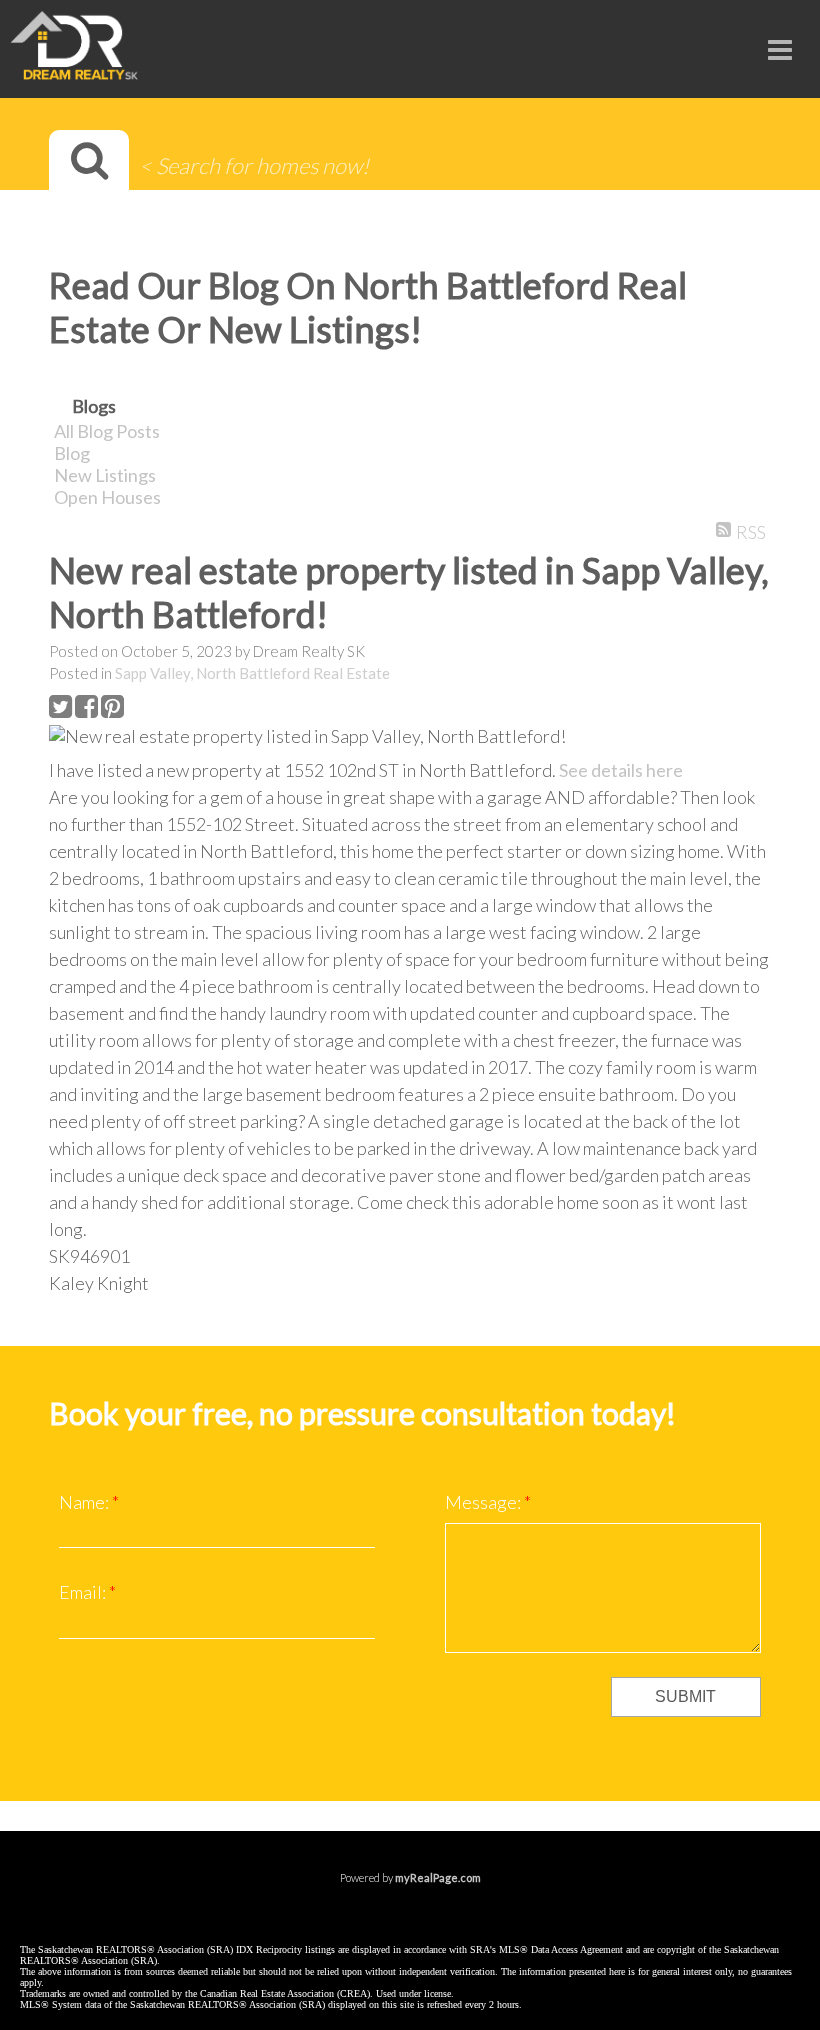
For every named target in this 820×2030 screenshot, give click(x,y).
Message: (484, 1502)
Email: (84, 1592)
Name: (85, 1502)
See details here (621, 770)
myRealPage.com (438, 1877)
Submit (685, 1696)
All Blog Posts (107, 431)
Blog (72, 453)
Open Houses (107, 497)
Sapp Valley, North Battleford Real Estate (252, 673)
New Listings (105, 475)
